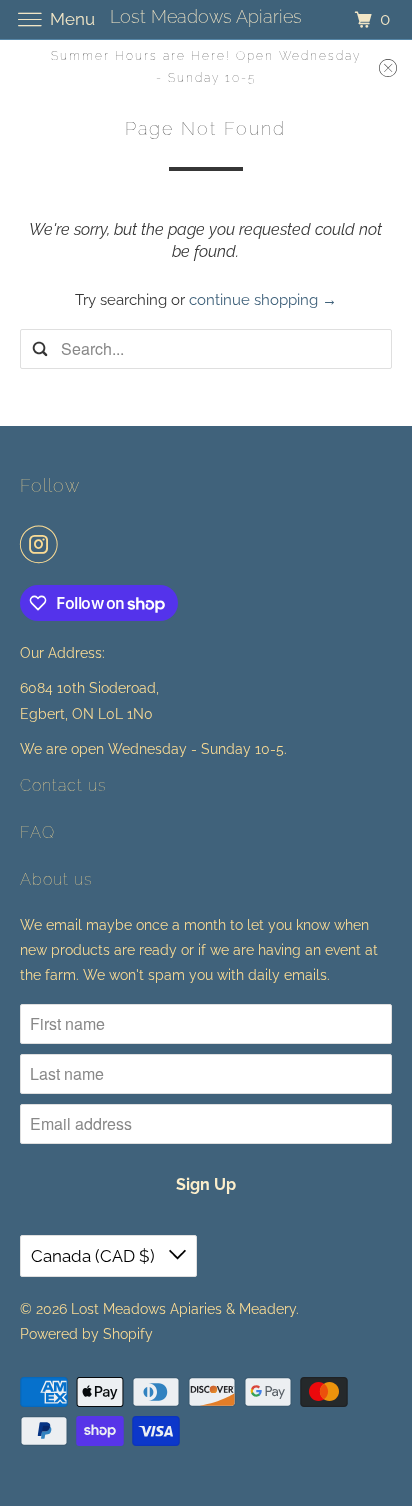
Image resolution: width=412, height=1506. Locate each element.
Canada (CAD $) (95, 1256)
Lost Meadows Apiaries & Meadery (183, 1309)
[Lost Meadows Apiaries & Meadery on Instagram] (43, 544)
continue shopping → (263, 300)
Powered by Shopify (86, 1334)
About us (56, 879)
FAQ (37, 832)
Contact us (63, 785)
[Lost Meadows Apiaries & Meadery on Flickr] (74, 544)
